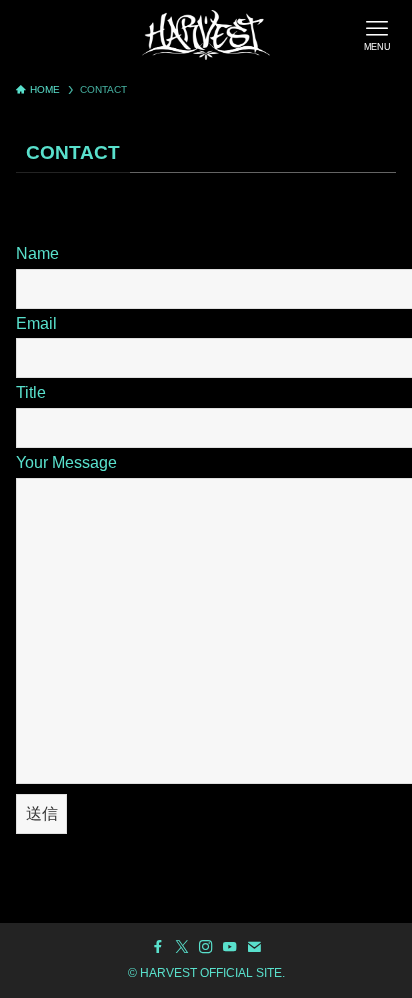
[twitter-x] (182, 947)
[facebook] (158, 947)
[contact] (254, 947)
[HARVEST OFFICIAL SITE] (206, 35)
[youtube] (230, 947)
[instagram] (206, 947)
